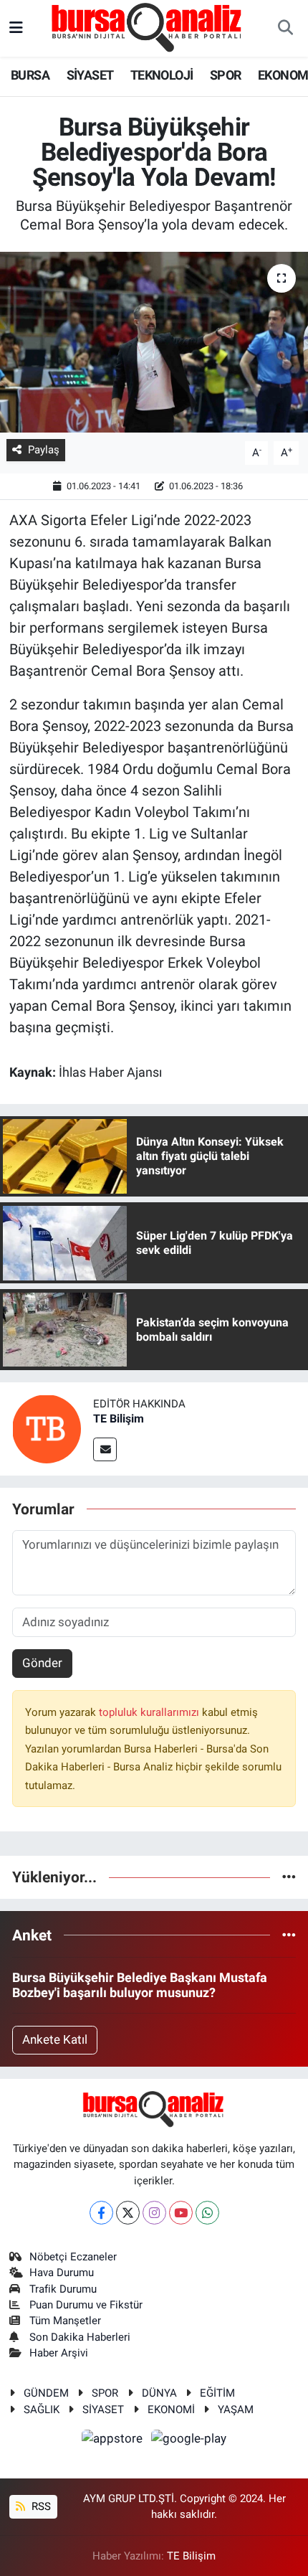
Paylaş (44, 450)
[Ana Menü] (16, 28)
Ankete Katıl (55, 2039)
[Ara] (285, 29)
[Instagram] (154, 2213)
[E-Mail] (105, 1449)
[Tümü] (289, 1877)
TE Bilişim (119, 1419)
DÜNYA (159, 2393)
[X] (128, 2213)
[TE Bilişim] (47, 1428)
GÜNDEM (46, 2393)
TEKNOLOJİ (162, 75)
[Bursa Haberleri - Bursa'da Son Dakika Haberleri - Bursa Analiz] (148, 27)
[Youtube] (181, 2213)
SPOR (226, 75)
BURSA (30, 75)
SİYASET (90, 75)
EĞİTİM (217, 2393)
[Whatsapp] (207, 2213)
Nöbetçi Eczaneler (73, 2257)
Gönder (42, 1663)
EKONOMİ (171, 2410)
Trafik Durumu (63, 2289)
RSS (40, 2506)
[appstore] (114, 2440)
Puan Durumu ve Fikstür (86, 2305)
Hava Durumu (62, 2273)
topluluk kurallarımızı (150, 1712)
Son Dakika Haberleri (80, 2337)
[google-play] (189, 2440)
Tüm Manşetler (65, 2321)
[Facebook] (101, 2213)
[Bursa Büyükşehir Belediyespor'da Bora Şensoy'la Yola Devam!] (154, 342)
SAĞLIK (42, 2410)
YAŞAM (236, 2410)
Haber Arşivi (59, 2353)
